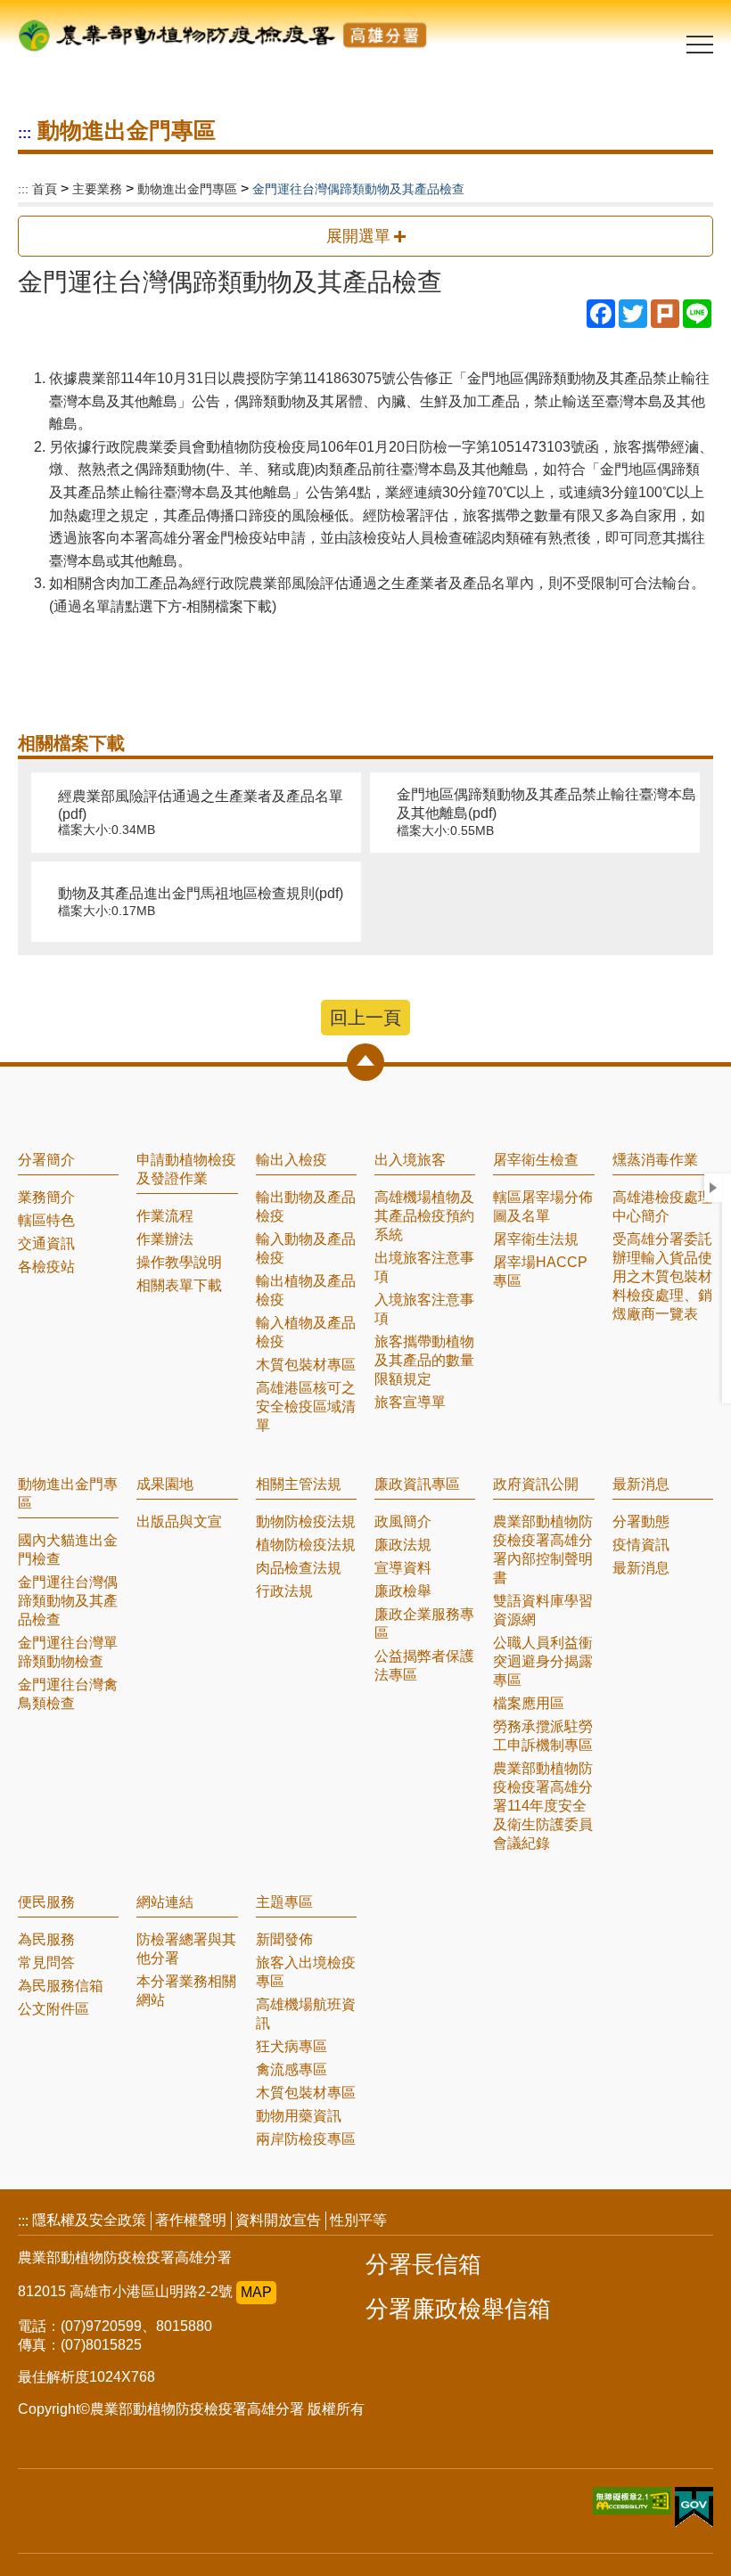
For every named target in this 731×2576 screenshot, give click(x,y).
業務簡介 (46, 1197)
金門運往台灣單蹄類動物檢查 (68, 1652)
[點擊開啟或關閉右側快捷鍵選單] (713, 1188)
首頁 (45, 189)
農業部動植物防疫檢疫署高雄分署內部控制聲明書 (543, 1550)
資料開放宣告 (278, 2220)
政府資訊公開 (536, 1484)
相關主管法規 (299, 1484)
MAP (256, 2292)
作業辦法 (165, 1239)
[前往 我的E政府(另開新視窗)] (694, 2509)
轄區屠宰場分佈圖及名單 (543, 1206)
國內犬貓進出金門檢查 (68, 1550)
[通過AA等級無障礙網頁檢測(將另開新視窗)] (634, 2510)
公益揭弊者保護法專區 (424, 1665)
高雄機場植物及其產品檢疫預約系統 (424, 1216)
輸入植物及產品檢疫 (306, 1332)
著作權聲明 (191, 2220)
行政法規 (284, 1591)
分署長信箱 (423, 2264)
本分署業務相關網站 (186, 1991)
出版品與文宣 (179, 1521)
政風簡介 (403, 1521)
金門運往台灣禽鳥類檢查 (68, 1694)
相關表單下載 (179, 1285)
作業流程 (165, 1216)
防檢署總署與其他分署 (186, 1949)
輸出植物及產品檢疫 (306, 1290)
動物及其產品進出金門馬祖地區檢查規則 (201, 902)
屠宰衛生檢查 (536, 1160)
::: (25, 133)
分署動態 (641, 1521)
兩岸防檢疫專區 (306, 2139)
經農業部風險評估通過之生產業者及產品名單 (201, 813)
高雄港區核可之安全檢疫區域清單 (306, 1407)
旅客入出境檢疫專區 (306, 1972)
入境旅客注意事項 (424, 1309)
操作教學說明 (179, 1262)
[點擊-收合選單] (365, 1062)
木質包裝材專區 (306, 1365)
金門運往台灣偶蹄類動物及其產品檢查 (68, 1601)
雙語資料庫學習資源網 (543, 1610)
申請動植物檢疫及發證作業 (186, 1169)
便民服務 (46, 1902)
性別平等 (358, 2220)
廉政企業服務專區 (424, 1623)
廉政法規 (403, 1545)
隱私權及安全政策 (89, 2220)
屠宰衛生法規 (536, 1239)
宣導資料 (403, 1568)
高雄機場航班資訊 (306, 2014)
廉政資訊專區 (417, 1484)
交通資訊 (46, 1243)
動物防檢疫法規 (306, 1521)
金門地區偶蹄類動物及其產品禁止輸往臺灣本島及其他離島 (546, 812)
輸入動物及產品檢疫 (306, 1248)
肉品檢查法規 (299, 1568)
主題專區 (284, 1902)
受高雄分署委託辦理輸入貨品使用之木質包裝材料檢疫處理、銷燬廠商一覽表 (662, 1276)
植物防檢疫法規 (306, 1545)
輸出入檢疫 (292, 1160)
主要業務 (97, 189)
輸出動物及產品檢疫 (306, 1206)
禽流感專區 (292, 2069)
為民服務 (46, 1939)
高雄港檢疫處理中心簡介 (662, 1206)
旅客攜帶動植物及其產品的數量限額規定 (424, 1360)
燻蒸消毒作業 (655, 1160)
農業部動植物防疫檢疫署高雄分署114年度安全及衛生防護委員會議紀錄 (543, 1806)
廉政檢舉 (403, 1591)
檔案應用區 (529, 1703)
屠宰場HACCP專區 (540, 1272)
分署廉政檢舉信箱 (458, 2309)
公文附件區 (53, 2009)
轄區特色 (46, 1220)
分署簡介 (46, 1160)
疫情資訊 (641, 1545)
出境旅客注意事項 (424, 1267)
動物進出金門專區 (187, 189)
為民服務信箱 (61, 1986)
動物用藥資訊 (299, 2116)
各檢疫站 (46, 1267)
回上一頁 (365, 1018)
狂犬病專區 (292, 2046)
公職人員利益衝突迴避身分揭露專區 (543, 1661)
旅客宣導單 (410, 1402)
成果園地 (165, 1484)
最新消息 (641, 1484)
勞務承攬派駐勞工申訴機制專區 (543, 1736)
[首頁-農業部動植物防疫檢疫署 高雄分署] (223, 29)
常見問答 (46, 1963)
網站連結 (165, 1902)
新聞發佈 (284, 1939)
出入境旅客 (410, 1160)
